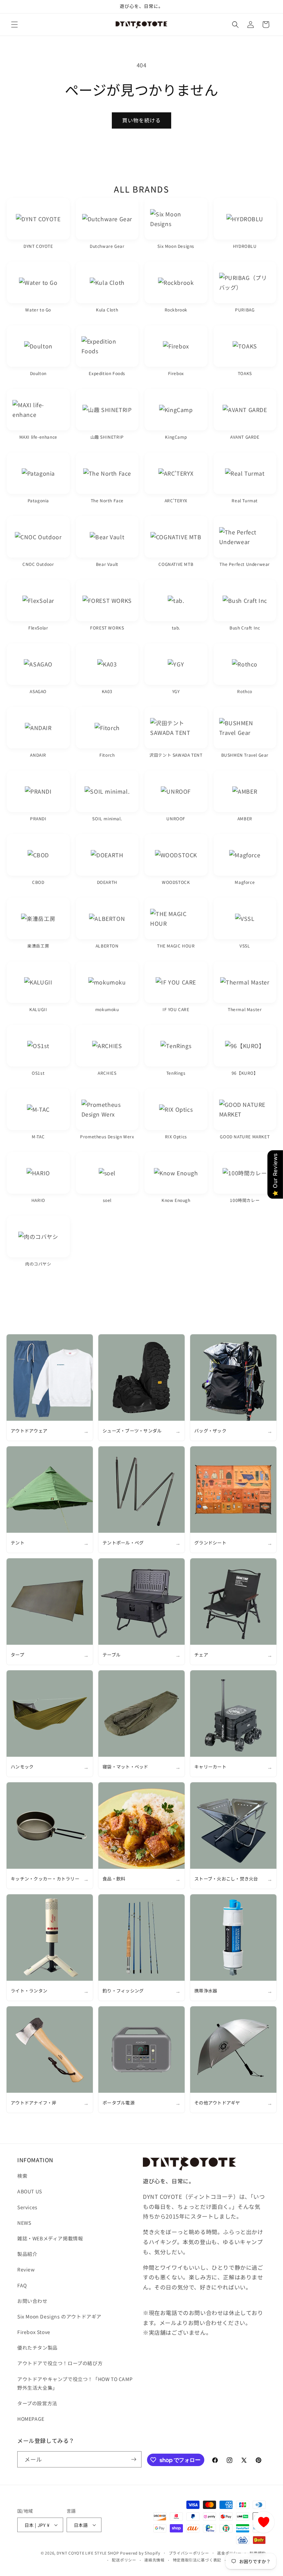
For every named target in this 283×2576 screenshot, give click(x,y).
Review (26, 2269)
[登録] (134, 2459)
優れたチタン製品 (37, 2348)
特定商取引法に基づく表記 (197, 2560)
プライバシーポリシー (189, 2553)
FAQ (22, 2285)
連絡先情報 (154, 2560)
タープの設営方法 (37, 2403)
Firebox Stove (34, 2332)
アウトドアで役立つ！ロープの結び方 (60, 2363)
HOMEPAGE (31, 2419)
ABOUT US (30, 2191)
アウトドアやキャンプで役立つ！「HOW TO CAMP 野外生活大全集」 (75, 2383)
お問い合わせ (32, 2301)
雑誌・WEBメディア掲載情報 (50, 2238)
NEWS (24, 2223)
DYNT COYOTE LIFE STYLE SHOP (88, 2553)
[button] (14, 25)
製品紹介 (27, 2254)
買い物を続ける (141, 120)
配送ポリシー (124, 2560)
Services (27, 2207)
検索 (22, 2176)
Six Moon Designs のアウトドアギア (59, 2316)
